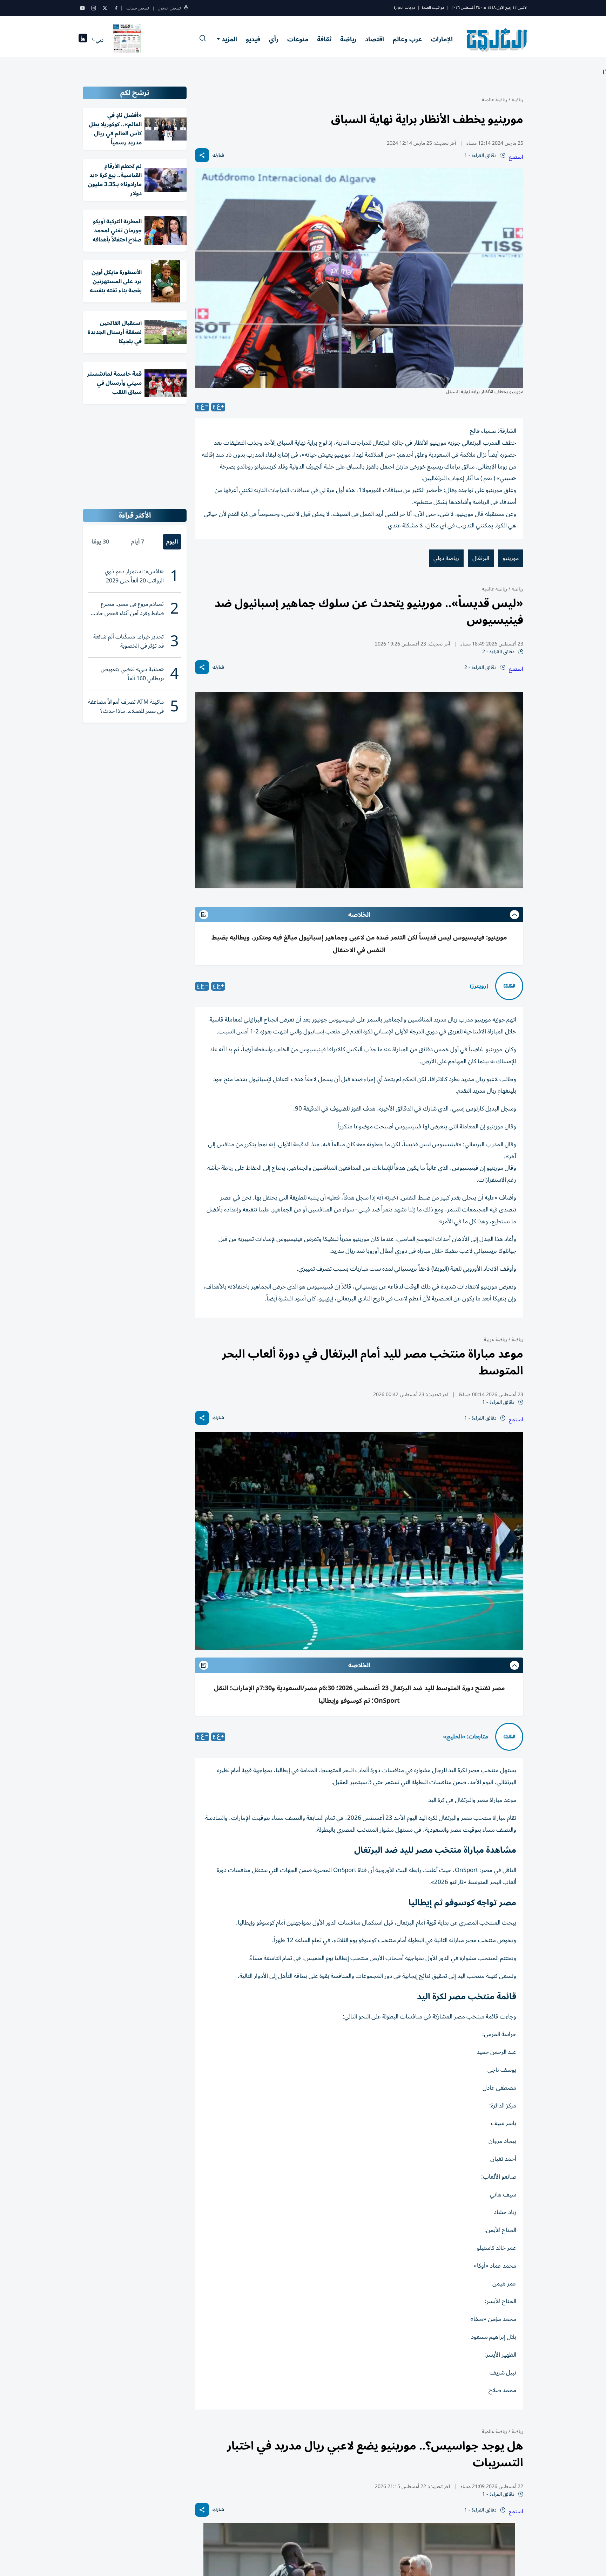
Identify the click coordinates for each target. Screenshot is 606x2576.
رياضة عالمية (494, 100)
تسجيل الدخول (169, 8)
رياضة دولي (446, 558)
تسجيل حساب (138, 8)
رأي (274, 39)
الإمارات (442, 39)
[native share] (202, 155)
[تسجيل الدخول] (186, 8)
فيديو (253, 39)
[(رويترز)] (509, 986)
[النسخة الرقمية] (127, 40)
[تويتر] (105, 8)
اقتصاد (375, 39)
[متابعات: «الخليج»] (509, 1737)
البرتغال (481, 558)
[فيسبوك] (116, 8)
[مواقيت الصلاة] (83, 40)
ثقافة (324, 39)
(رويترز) (479, 986)
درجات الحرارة (404, 8)
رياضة (348, 39)
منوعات (298, 39)
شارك (218, 155)
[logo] (497, 40)
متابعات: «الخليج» (466, 1737)
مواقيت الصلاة (433, 8)
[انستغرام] (94, 8)
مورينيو (511, 558)
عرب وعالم (407, 39)
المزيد (229, 39)
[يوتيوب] (82, 8)
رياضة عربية (496, 1340)
